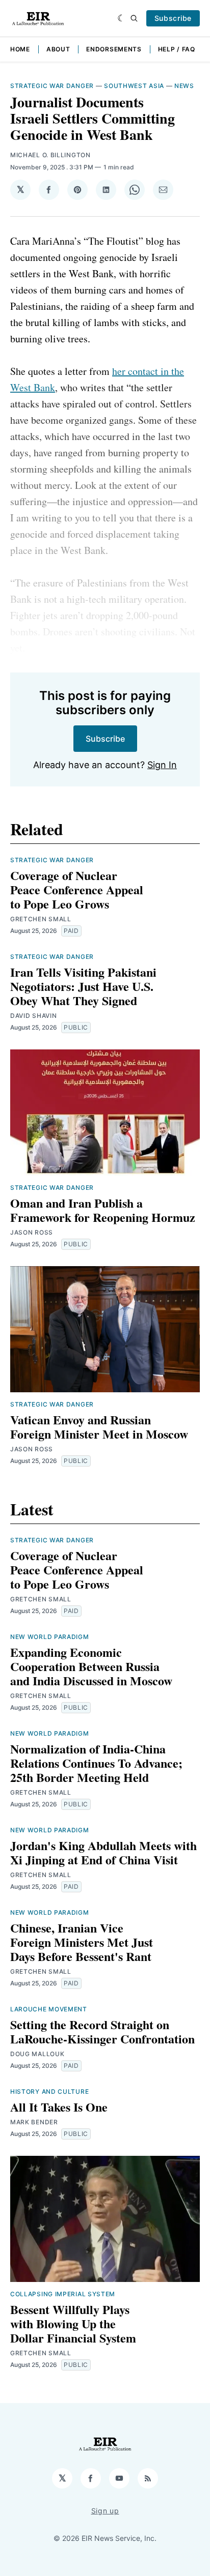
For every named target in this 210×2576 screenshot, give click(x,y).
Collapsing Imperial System (63, 2294)
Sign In (162, 765)
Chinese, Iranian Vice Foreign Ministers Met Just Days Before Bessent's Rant (82, 1942)
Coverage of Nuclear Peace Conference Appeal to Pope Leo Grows (77, 889)
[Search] (134, 18)
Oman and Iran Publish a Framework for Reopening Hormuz (103, 1210)
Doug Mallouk (37, 2054)
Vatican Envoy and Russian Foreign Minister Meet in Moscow (99, 1427)
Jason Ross (32, 1232)
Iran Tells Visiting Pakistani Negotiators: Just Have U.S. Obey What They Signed (83, 986)
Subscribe (173, 18)
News (184, 86)
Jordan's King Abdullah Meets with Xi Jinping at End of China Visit (103, 1852)
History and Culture (49, 2091)
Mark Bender (34, 2122)
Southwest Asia (134, 86)
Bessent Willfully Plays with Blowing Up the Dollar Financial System (73, 2323)
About (58, 49)
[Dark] (122, 18)
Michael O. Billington (50, 155)
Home (20, 49)
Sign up (105, 2511)
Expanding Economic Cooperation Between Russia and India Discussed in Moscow (91, 1666)
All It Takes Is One (59, 2107)
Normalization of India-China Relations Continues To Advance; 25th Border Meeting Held (96, 1763)
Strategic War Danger (52, 86)
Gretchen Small (41, 919)
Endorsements (114, 49)
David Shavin (33, 1016)
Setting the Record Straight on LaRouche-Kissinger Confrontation (102, 2031)
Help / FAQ (177, 49)
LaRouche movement (49, 2009)
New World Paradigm (50, 1637)
